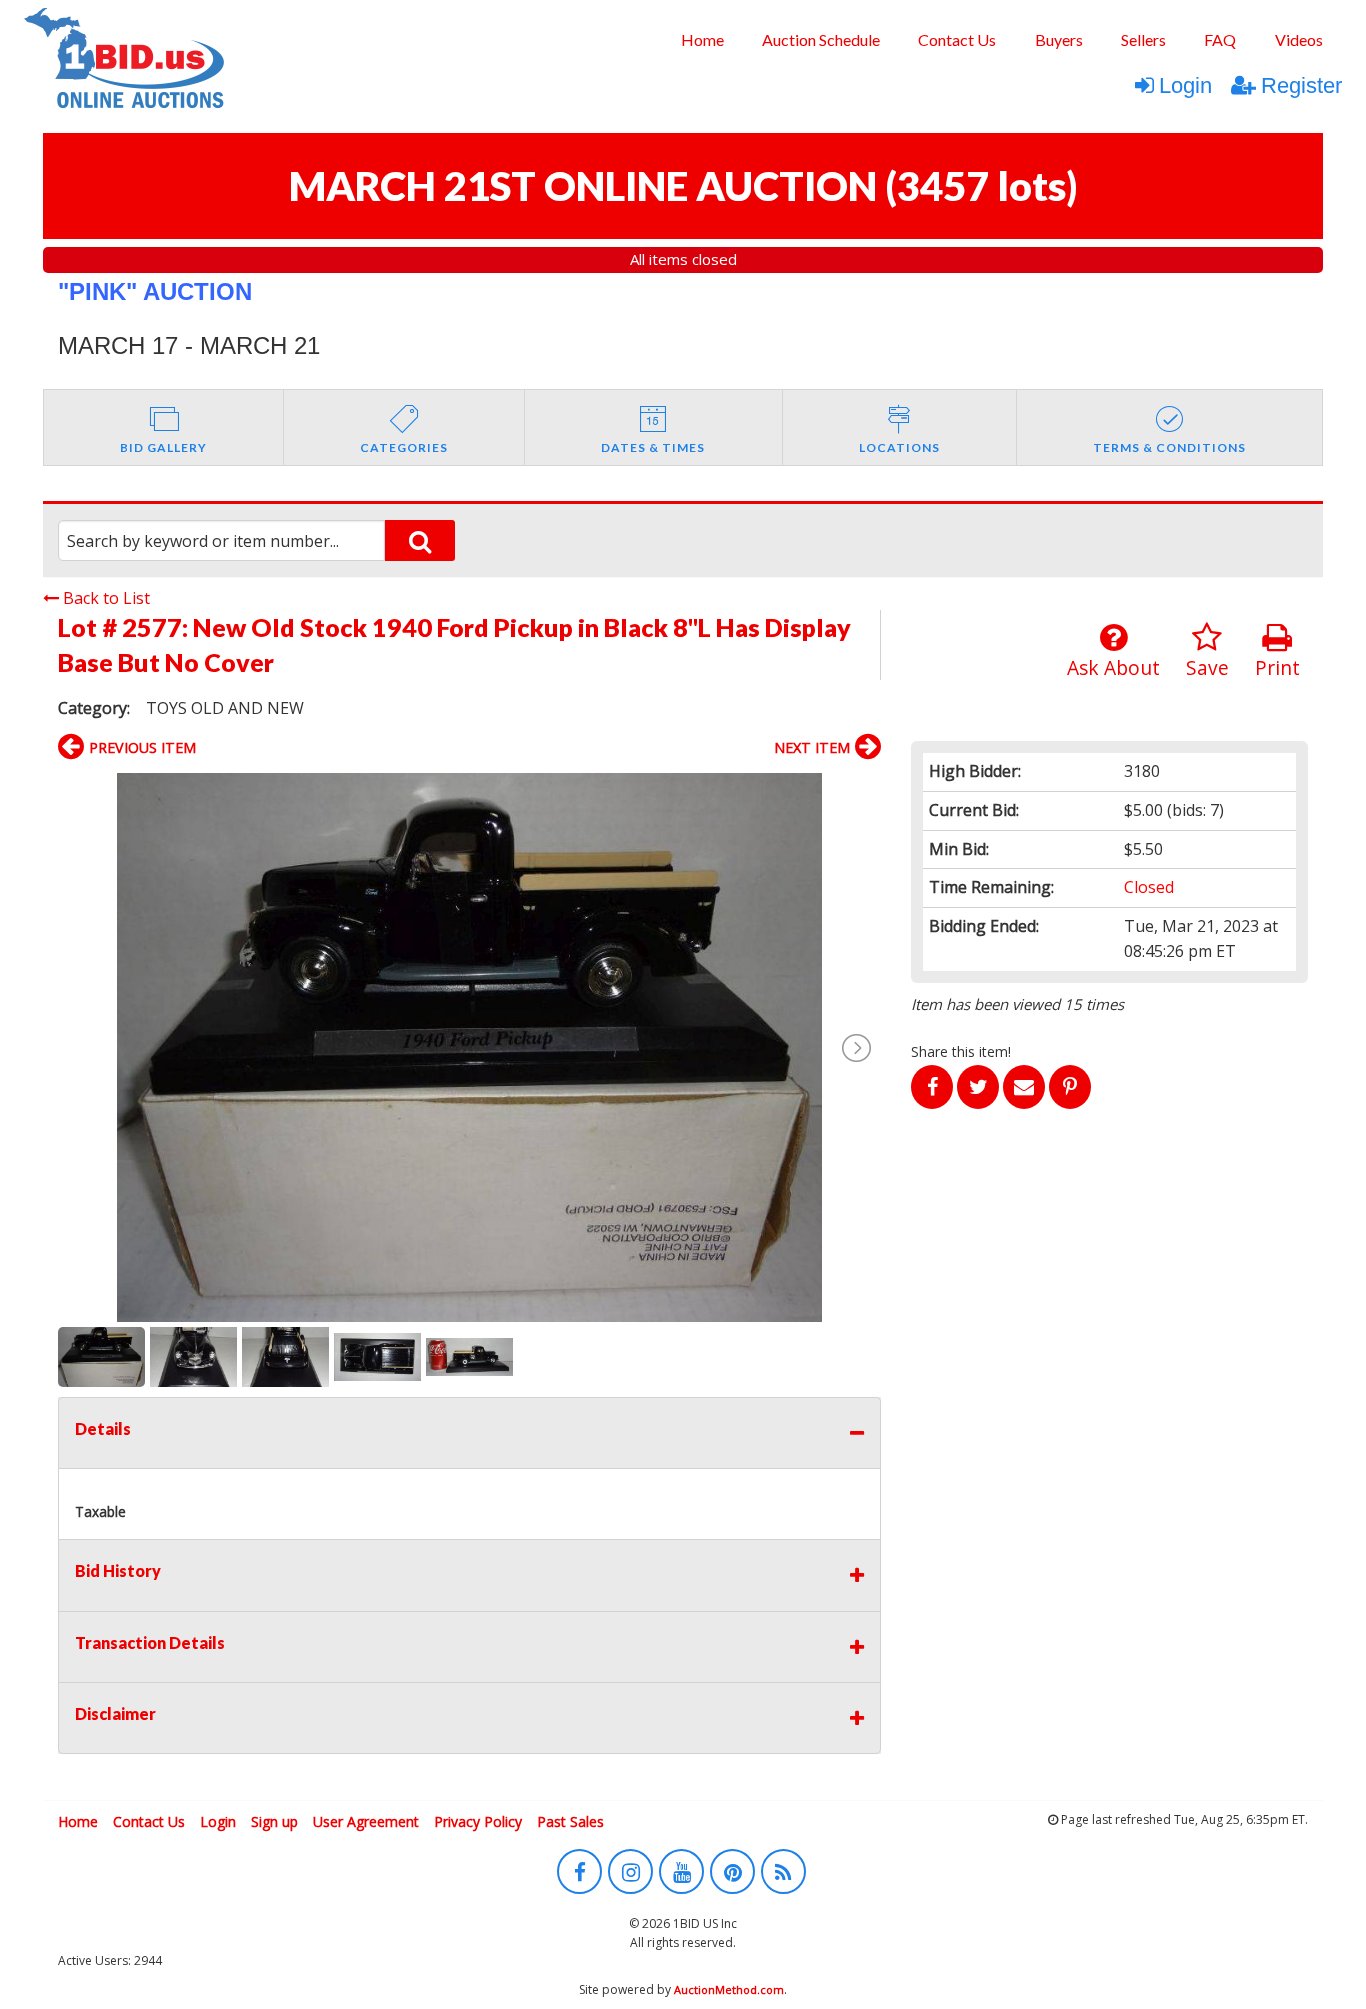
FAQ (1220, 39)
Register (1301, 85)
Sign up (274, 1821)
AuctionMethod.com (729, 1989)
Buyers (1059, 39)
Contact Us (957, 39)
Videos (1299, 39)
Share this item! (961, 1051)
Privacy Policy (478, 1821)
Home (702, 39)
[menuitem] (701, 40)
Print (1277, 667)
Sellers (1143, 39)
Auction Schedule (821, 39)
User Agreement (366, 1821)
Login (1185, 85)
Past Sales (570, 1821)
